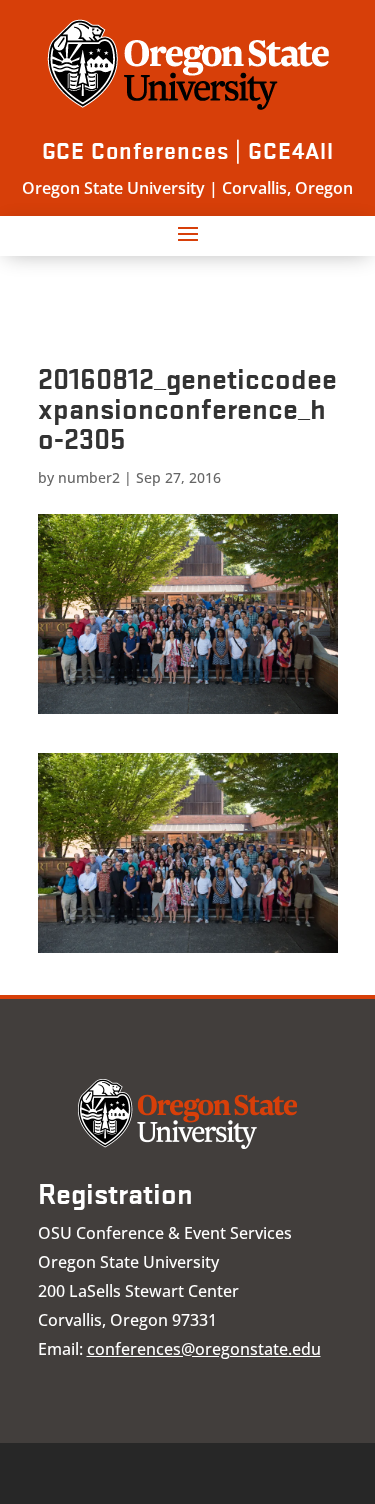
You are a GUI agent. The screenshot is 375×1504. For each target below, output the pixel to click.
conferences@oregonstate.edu (204, 1349)
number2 (89, 477)
